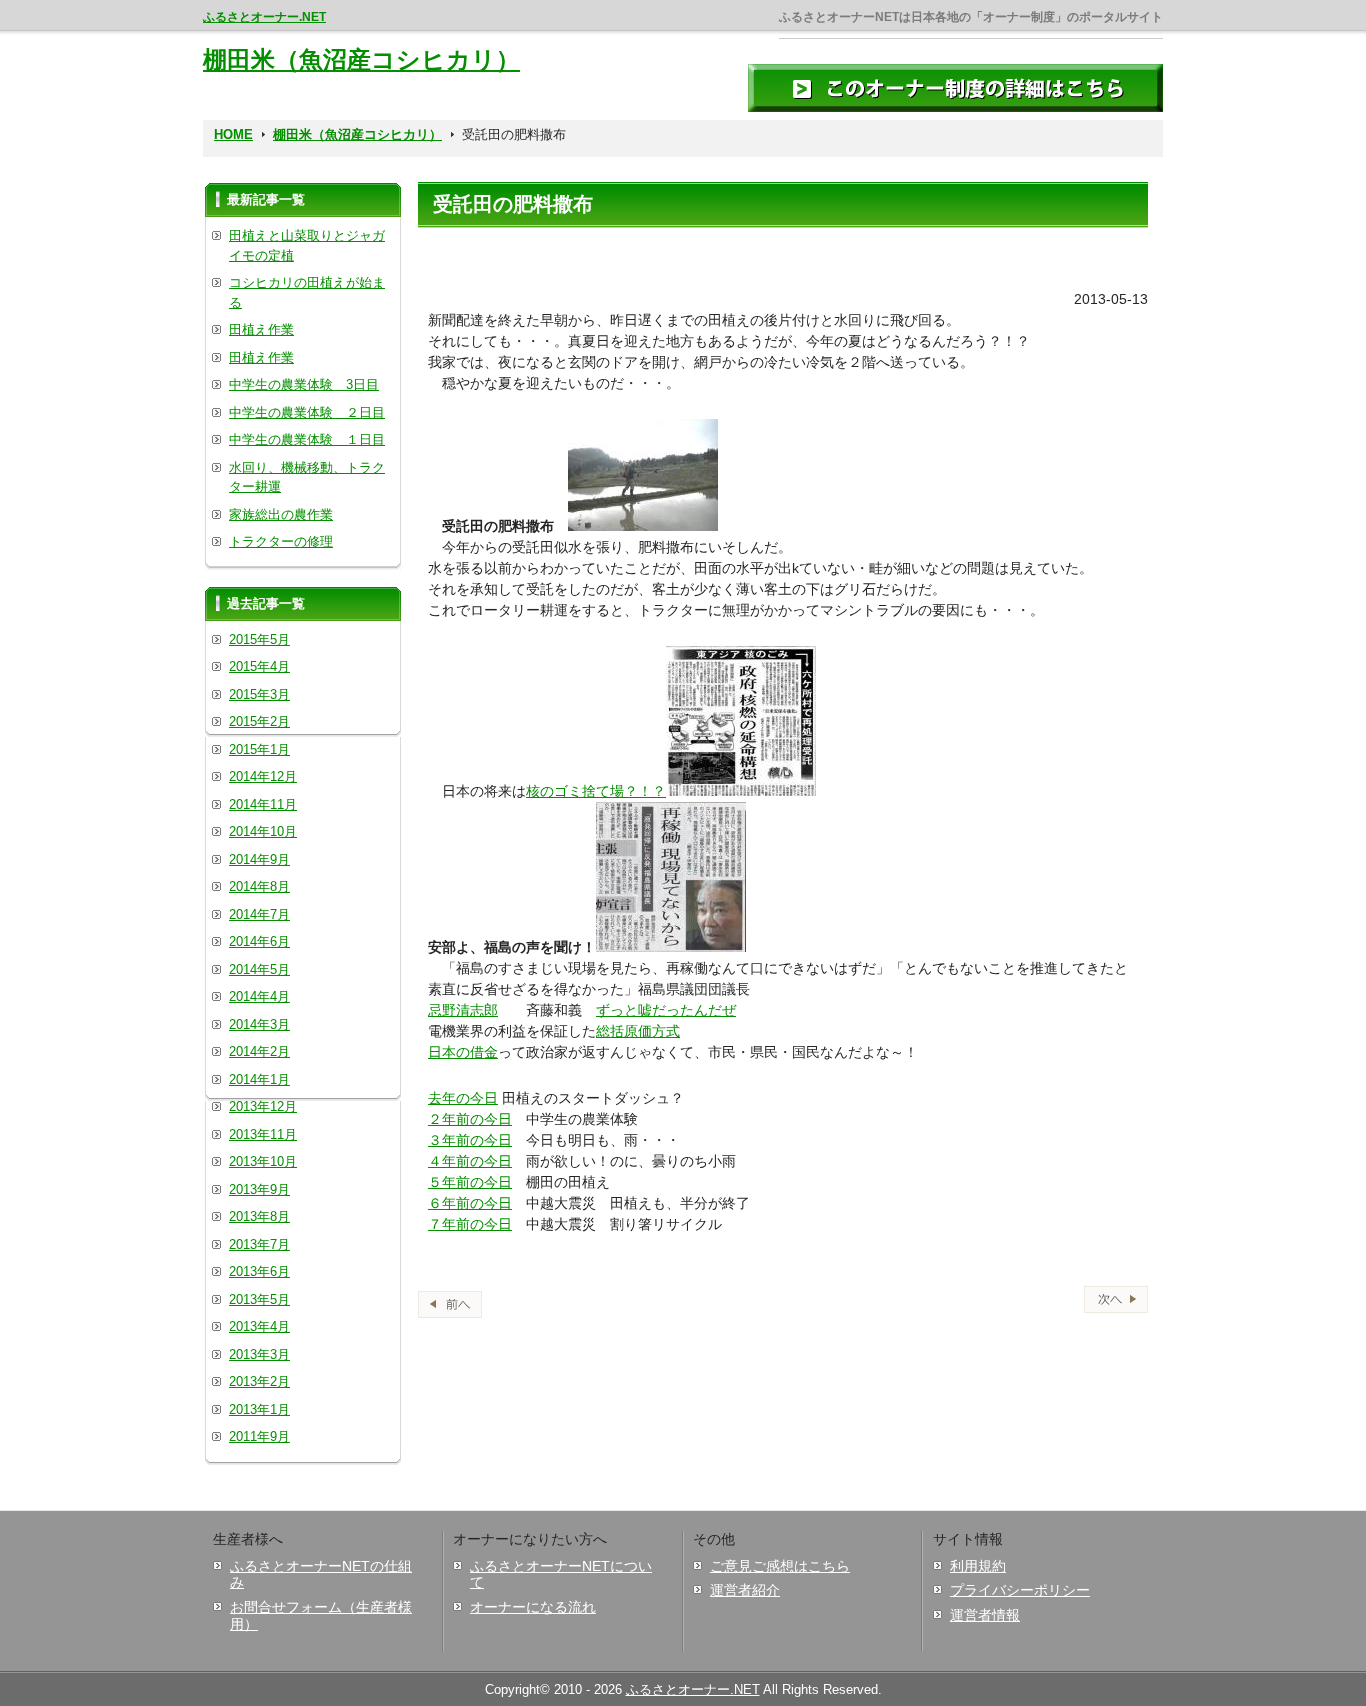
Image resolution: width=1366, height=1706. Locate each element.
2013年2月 (259, 1381)
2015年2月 (259, 721)
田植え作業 (261, 329)
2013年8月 (259, 1216)
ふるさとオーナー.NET (264, 17)
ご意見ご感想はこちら (780, 1566)
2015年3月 (259, 694)
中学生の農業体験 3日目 (304, 384)
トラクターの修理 (281, 541)
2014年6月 (259, 941)
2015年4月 (259, 666)
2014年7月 (259, 914)
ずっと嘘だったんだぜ (666, 1010)
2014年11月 (263, 804)
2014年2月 (259, 1051)
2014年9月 (259, 859)
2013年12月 (263, 1106)
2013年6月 (259, 1271)
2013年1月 (259, 1409)
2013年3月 (259, 1354)
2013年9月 (259, 1189)
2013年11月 (263, 1134)
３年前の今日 (470, 1140)
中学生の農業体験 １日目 (307, 439)
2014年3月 (259, 1024)
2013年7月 (259, 1244)
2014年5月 (259, 969)
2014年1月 (259, 1079)
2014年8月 (259, 886)
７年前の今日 (470, 1224)
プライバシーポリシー (1020, 1590)
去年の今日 (463, 1098)
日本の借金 (463, 1052)
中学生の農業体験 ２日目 (307, 412)
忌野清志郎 (463, 1010)
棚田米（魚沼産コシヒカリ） (361, 59)
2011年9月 (259, 1436)
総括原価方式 (638, 1031)
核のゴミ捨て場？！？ (596, 791)
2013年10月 (263, 1161)
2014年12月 (263, 776)
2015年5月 (259, 639)
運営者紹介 (745, 1590)
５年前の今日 (470, 1182)
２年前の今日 (470, 1119)
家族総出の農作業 (281, 514)
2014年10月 (263, 831)
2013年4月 (259, 1326)
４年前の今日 (470, 1161)
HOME (233, 134)
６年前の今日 (470, 1203)
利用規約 (978, 1566)
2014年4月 (259, 996)
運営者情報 (985, 1615)
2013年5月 (259, 1299)
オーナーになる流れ (533, 1607)
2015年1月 (259, 749)
